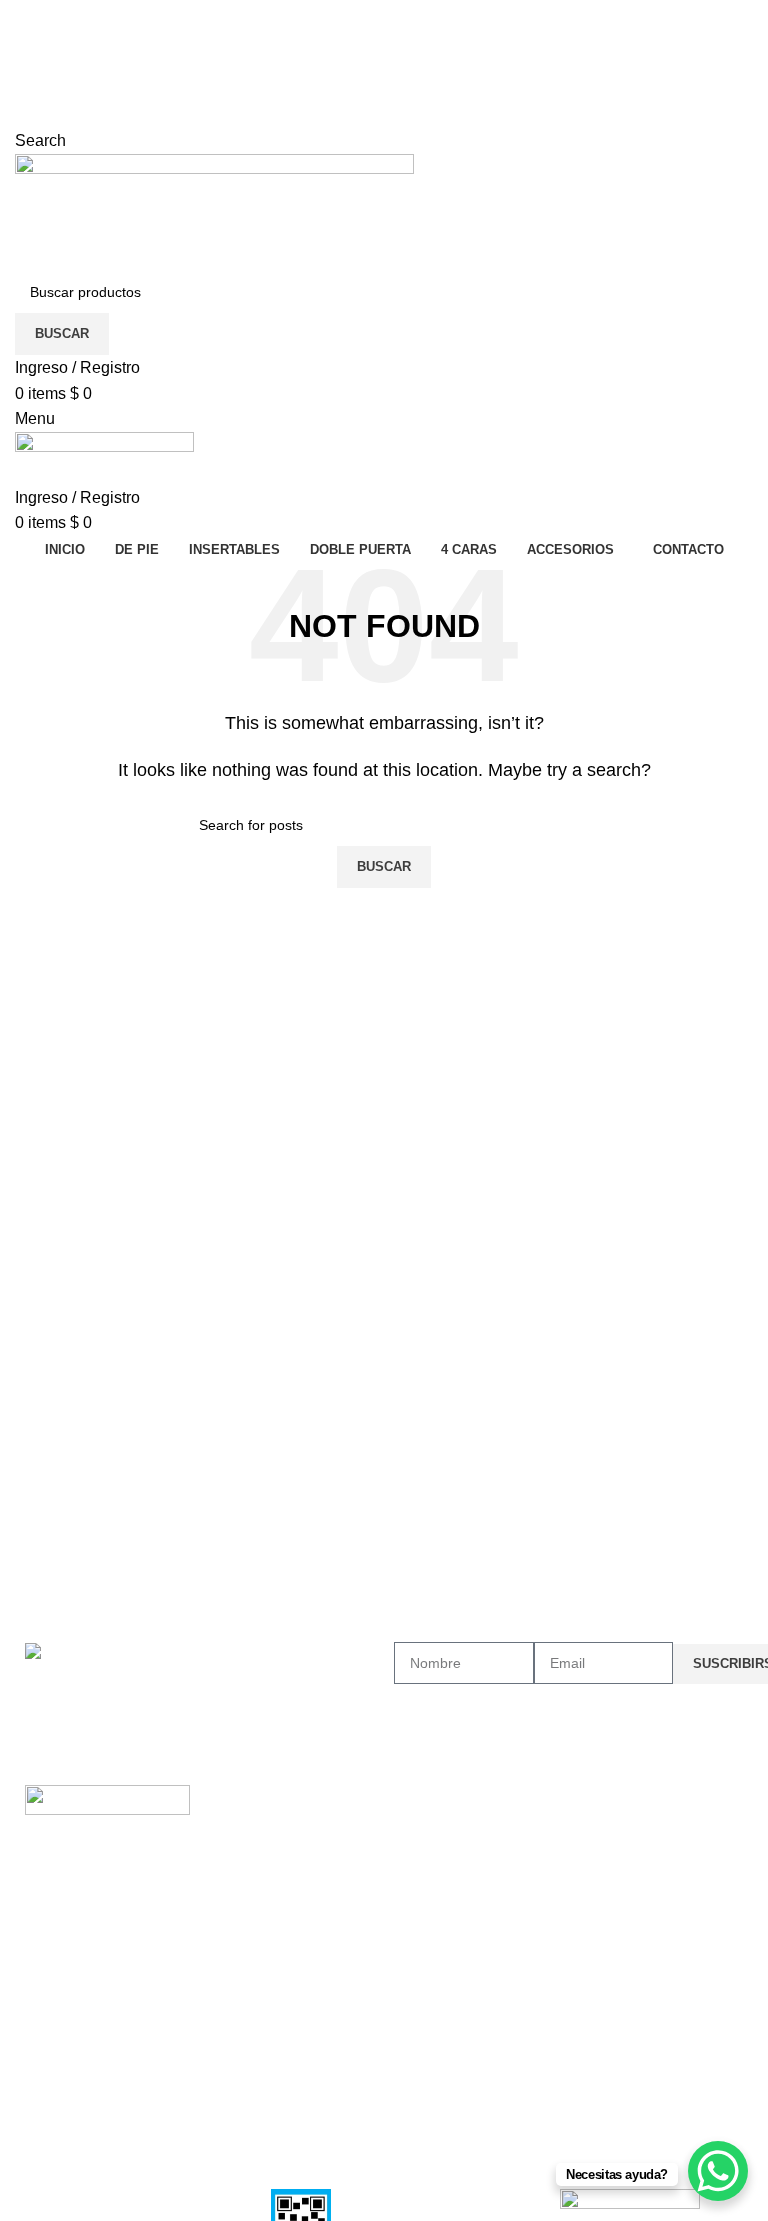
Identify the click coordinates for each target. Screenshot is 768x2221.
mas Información (278, 1802)
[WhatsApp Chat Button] (718, 2171)
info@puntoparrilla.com (97, 63)
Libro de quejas (259, 1939)
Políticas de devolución (282, 1870)
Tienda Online (438, 1836)
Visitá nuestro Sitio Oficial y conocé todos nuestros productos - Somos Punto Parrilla (313, 12)
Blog (408, 1870)
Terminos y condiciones (284, 1905)
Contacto (422, 1939)
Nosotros (434, 1802)
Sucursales (429, 1905)
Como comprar (257, 1836)
